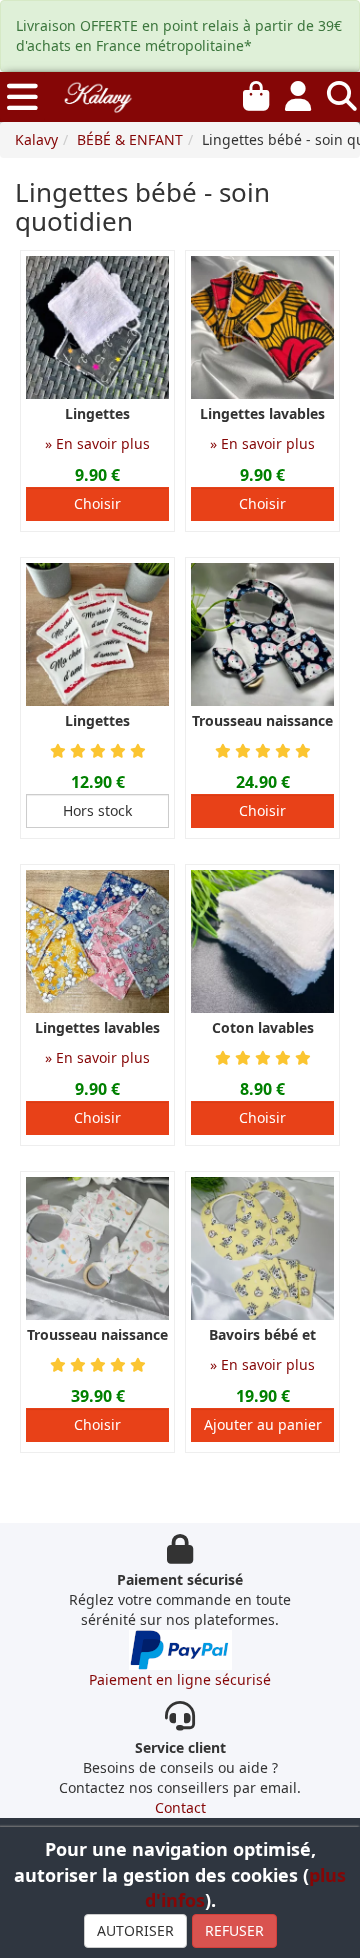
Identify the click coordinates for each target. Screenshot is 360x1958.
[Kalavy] (97, 94)
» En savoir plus (97, 443)
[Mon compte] (298, 92)
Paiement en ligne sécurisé (180, 1679)
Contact (180, 1807)
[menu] (22, 97)
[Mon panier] (256, 92)
